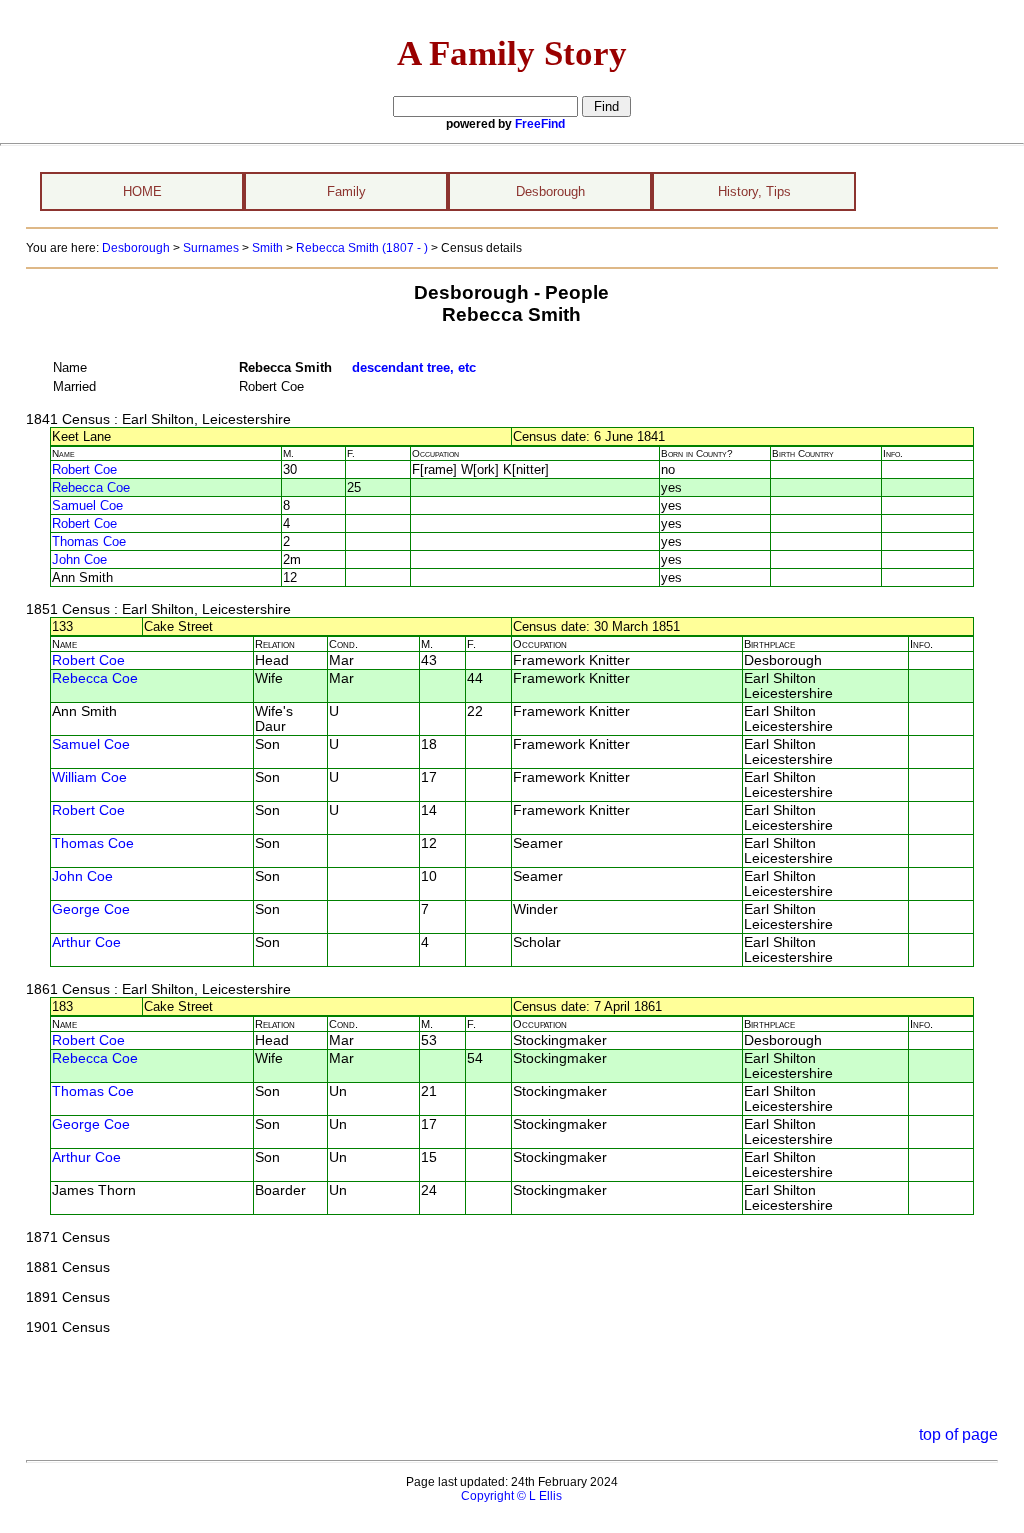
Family (346, 191)
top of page (958, 1434)
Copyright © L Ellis (511, 1496)
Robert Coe (84, 469)
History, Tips (754, 191)
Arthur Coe (86, 942)
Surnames (211, 248)
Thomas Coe (89, 541)
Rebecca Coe (91, 487)
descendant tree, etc (414, 367)
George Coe (91, 909)
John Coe (79, 559)
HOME (142, 191)
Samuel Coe (87, 505)
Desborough (550, 191)
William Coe (89, 777)
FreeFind (540, 124)
